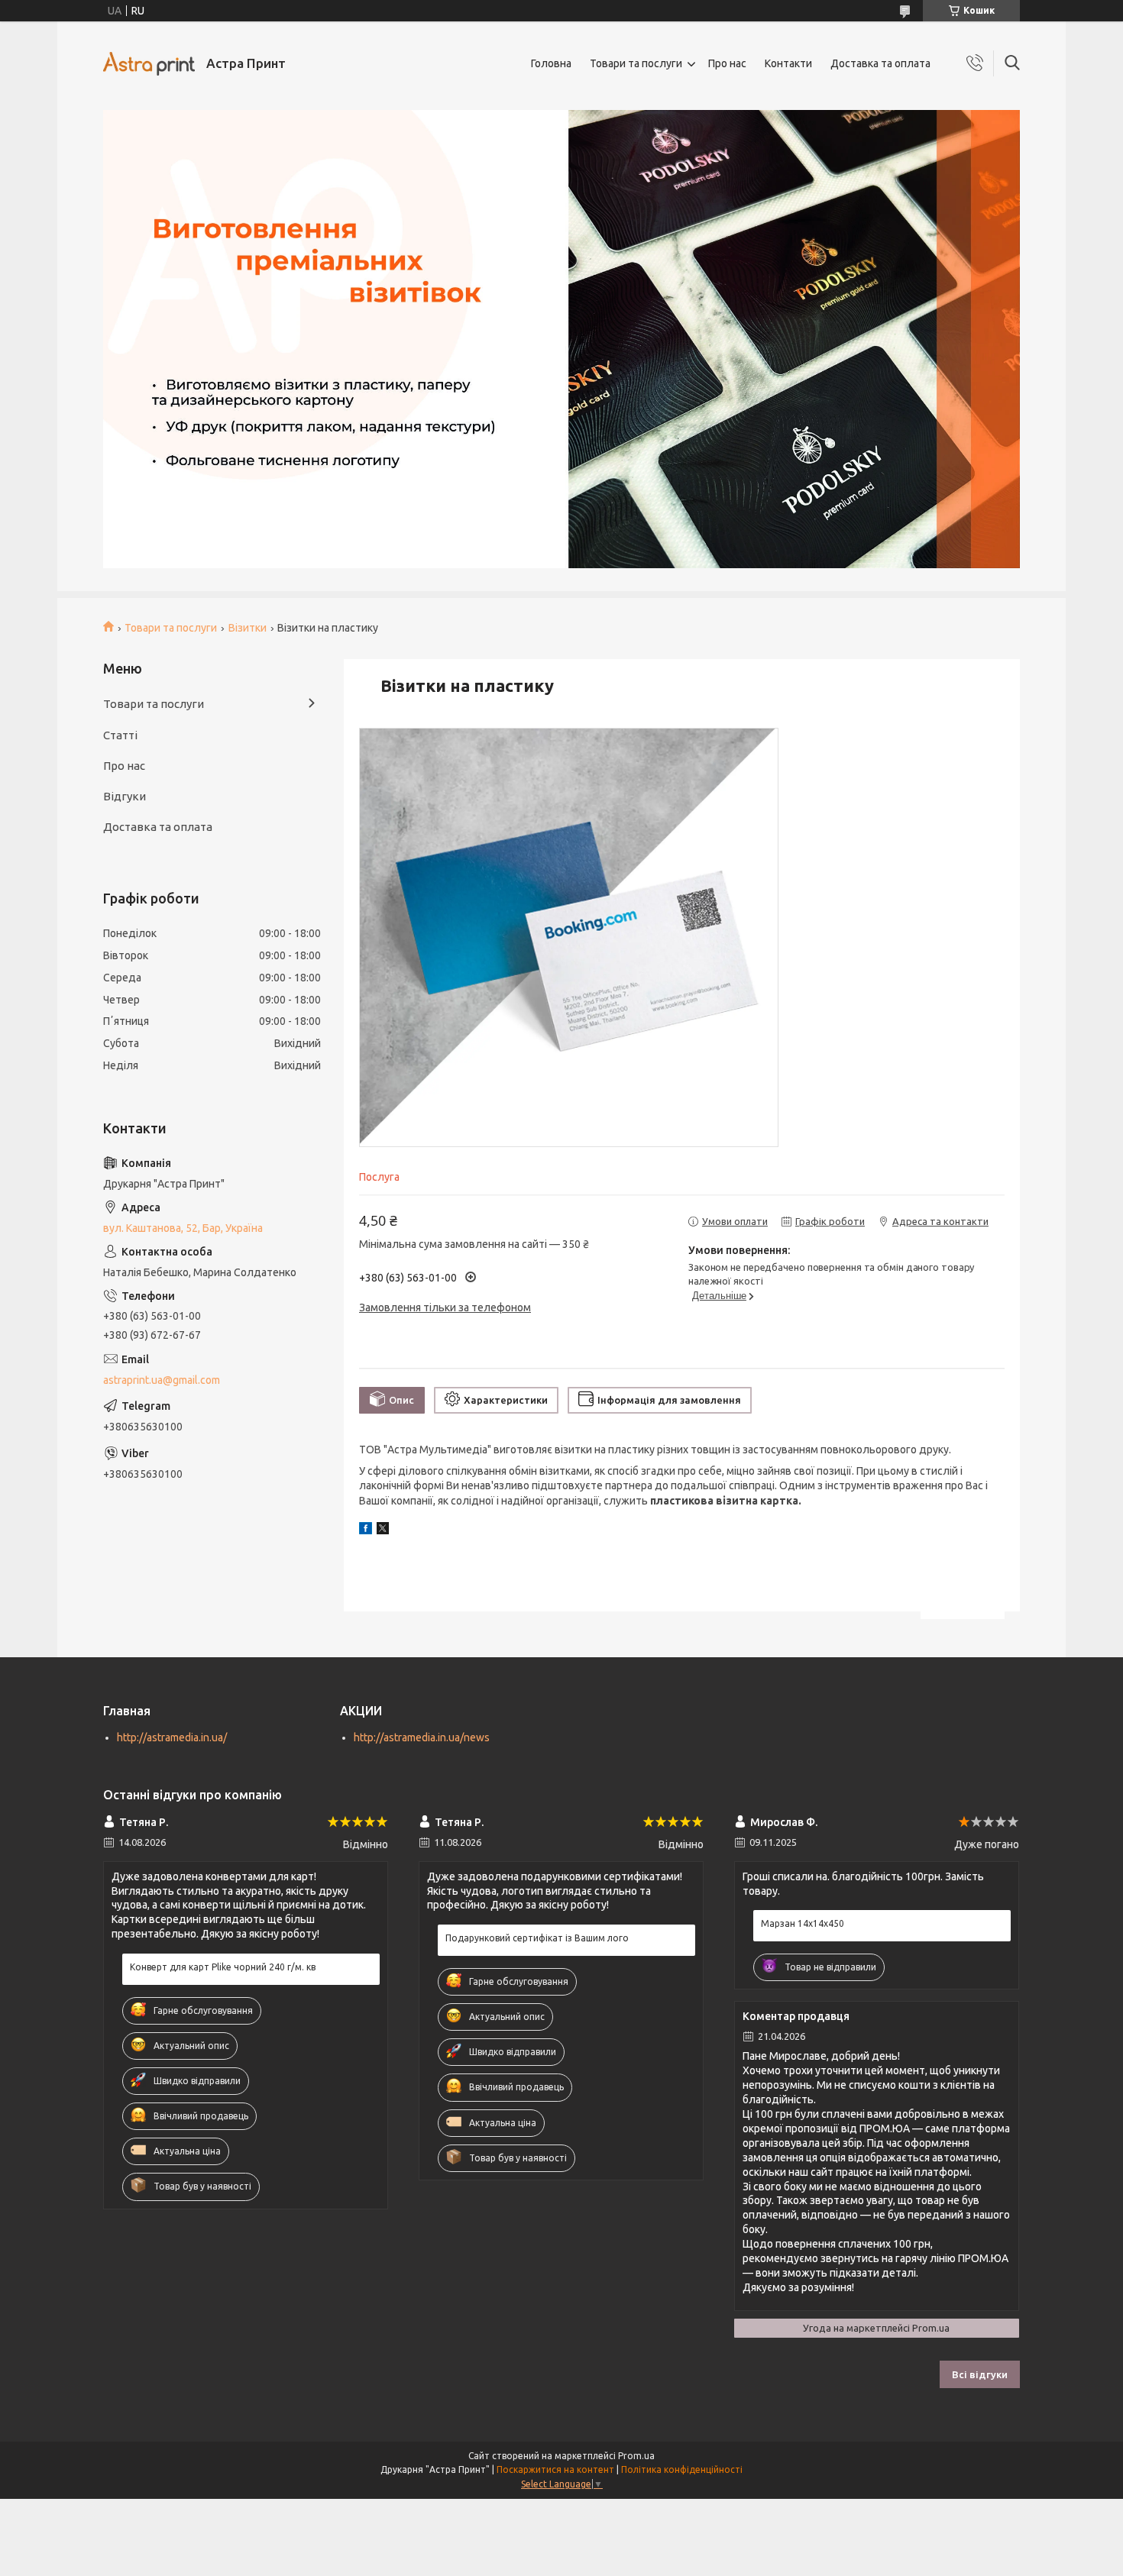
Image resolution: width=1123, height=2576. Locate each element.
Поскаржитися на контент (555, 2469)
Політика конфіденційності (682, 2469)
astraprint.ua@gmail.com (162, 1380)
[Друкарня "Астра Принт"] (149, 64)
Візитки (248, 628)
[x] (383, 1530)
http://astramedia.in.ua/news (422, 1737)
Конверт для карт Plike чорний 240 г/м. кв (223, 1967)
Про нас (727, 63)
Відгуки (125, 796)
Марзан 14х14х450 (803, 1923)
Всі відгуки (980, 2374)
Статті (120, 735)
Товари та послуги (636, 63)
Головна (551, 63)
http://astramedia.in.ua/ (172, 1737)
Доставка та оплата (880, 63)
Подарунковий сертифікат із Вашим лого (537, 1938)
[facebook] (366, 1530)
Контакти (788, 63)
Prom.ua (636, 2456)
